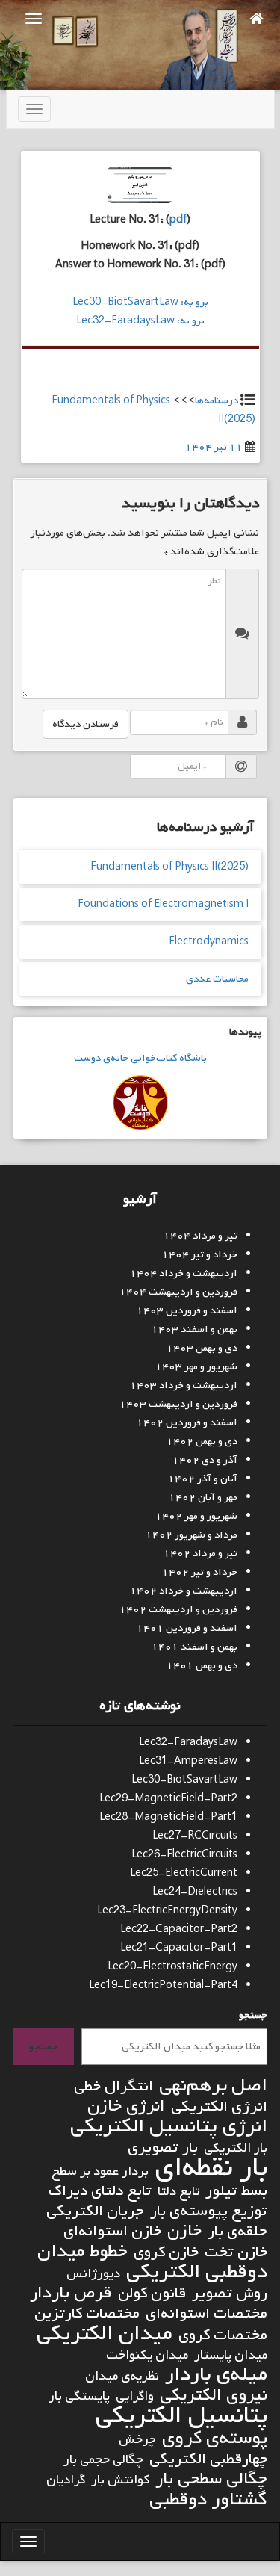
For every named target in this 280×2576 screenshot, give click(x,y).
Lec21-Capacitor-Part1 (179, 1948)
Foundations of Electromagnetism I (163, 904)
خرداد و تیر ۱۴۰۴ (200, 1255)
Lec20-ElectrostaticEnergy (172, 1967)
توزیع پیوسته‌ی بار (209, 2211)
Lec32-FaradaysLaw (188, 1743)
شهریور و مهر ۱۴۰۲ (196, 1516)
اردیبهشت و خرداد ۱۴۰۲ (184, 1591)
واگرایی (135, 2396)
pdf (178, 220)
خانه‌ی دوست (101, 1058)
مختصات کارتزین (87, 2313)
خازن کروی (166, 2252)
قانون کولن (152, 2293)
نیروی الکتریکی (214, 2396)
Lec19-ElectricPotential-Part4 (163, 1985)
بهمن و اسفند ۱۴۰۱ (195, 1647)
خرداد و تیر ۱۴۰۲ (200, 1572)
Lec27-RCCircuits (195, 1836)
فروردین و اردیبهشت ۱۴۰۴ (178, 1292)
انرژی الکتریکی (219, 2106)
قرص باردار (71, 2293)
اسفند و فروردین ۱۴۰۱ (187, 1628)
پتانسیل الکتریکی (181, 2416)
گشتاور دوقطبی (208, 2499)
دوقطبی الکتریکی (197, 2272)
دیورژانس (93, 2274)
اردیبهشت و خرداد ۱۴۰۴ (184, 1273)
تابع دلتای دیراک (100, 2191)
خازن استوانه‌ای (112, 2231)
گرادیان (66, 2480)
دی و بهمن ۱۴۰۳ (202, 1348)
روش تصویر (230, 2293)
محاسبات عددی (217, 979)
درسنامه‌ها (217, 401)
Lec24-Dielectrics (195, 1892)
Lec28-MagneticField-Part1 (168, 1817)
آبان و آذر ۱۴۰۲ (203, 1479)
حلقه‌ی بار (237, 2231)
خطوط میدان (83, 2251)
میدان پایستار (231, 2355)
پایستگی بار (79, 2396)
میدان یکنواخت (147, 2355)
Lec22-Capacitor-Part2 (179, 1929)
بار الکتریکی (236, 2148)
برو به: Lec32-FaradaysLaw (140, 321)
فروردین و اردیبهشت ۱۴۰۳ (178, 1404)
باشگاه (192, 1058)
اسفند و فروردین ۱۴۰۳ (187, 1311)
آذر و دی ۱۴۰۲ (205, 1460)
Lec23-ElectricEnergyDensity (167, 1911)
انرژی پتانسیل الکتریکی (169, 2127)
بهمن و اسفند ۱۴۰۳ (195, 1329)
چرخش (137, 2440)
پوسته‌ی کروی (215, 2438)
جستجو (253, 2015)
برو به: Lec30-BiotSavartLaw (140, 302)
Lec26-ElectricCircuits (184, 1855)
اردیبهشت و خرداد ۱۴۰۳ (184, 1385)
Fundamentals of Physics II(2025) (169, 867)
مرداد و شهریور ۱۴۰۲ (192, 1535)
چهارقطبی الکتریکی (208, 2459)
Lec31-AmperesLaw (188, 1761)
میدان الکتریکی (105, 2334)
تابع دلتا (178, 2192)
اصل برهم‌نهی (213, 2086)
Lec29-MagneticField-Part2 (168, 1799)
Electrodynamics (209, 942)
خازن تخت (236, 2252)
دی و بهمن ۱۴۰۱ (202, 1666)
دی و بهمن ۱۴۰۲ (202, 1442)
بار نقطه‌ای (211, 2168)
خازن (184, 2231)
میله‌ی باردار (216, 2375)
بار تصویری (163, 2148)
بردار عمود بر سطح (100, 2171)
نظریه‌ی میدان (122, 2376)
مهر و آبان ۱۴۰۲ (203, 1498)
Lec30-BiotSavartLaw (184, 1780)
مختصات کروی (223, 2335)
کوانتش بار (120, 2480)
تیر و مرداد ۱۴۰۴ (200, 1236)
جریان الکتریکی (95, 2211)
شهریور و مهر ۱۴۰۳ (196, 1367)
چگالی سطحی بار (211, 2479)
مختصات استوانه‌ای (206, 2313)
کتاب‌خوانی (153, 1058)
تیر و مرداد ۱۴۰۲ (200, 1554)
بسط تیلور (236, 2191)
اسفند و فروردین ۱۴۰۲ (187, 1423)
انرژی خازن (126, 2106)
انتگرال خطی (113, 2086)
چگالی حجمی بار (103, 2460)
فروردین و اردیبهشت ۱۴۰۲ (178, 1610)
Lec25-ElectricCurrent (184, 1873)
